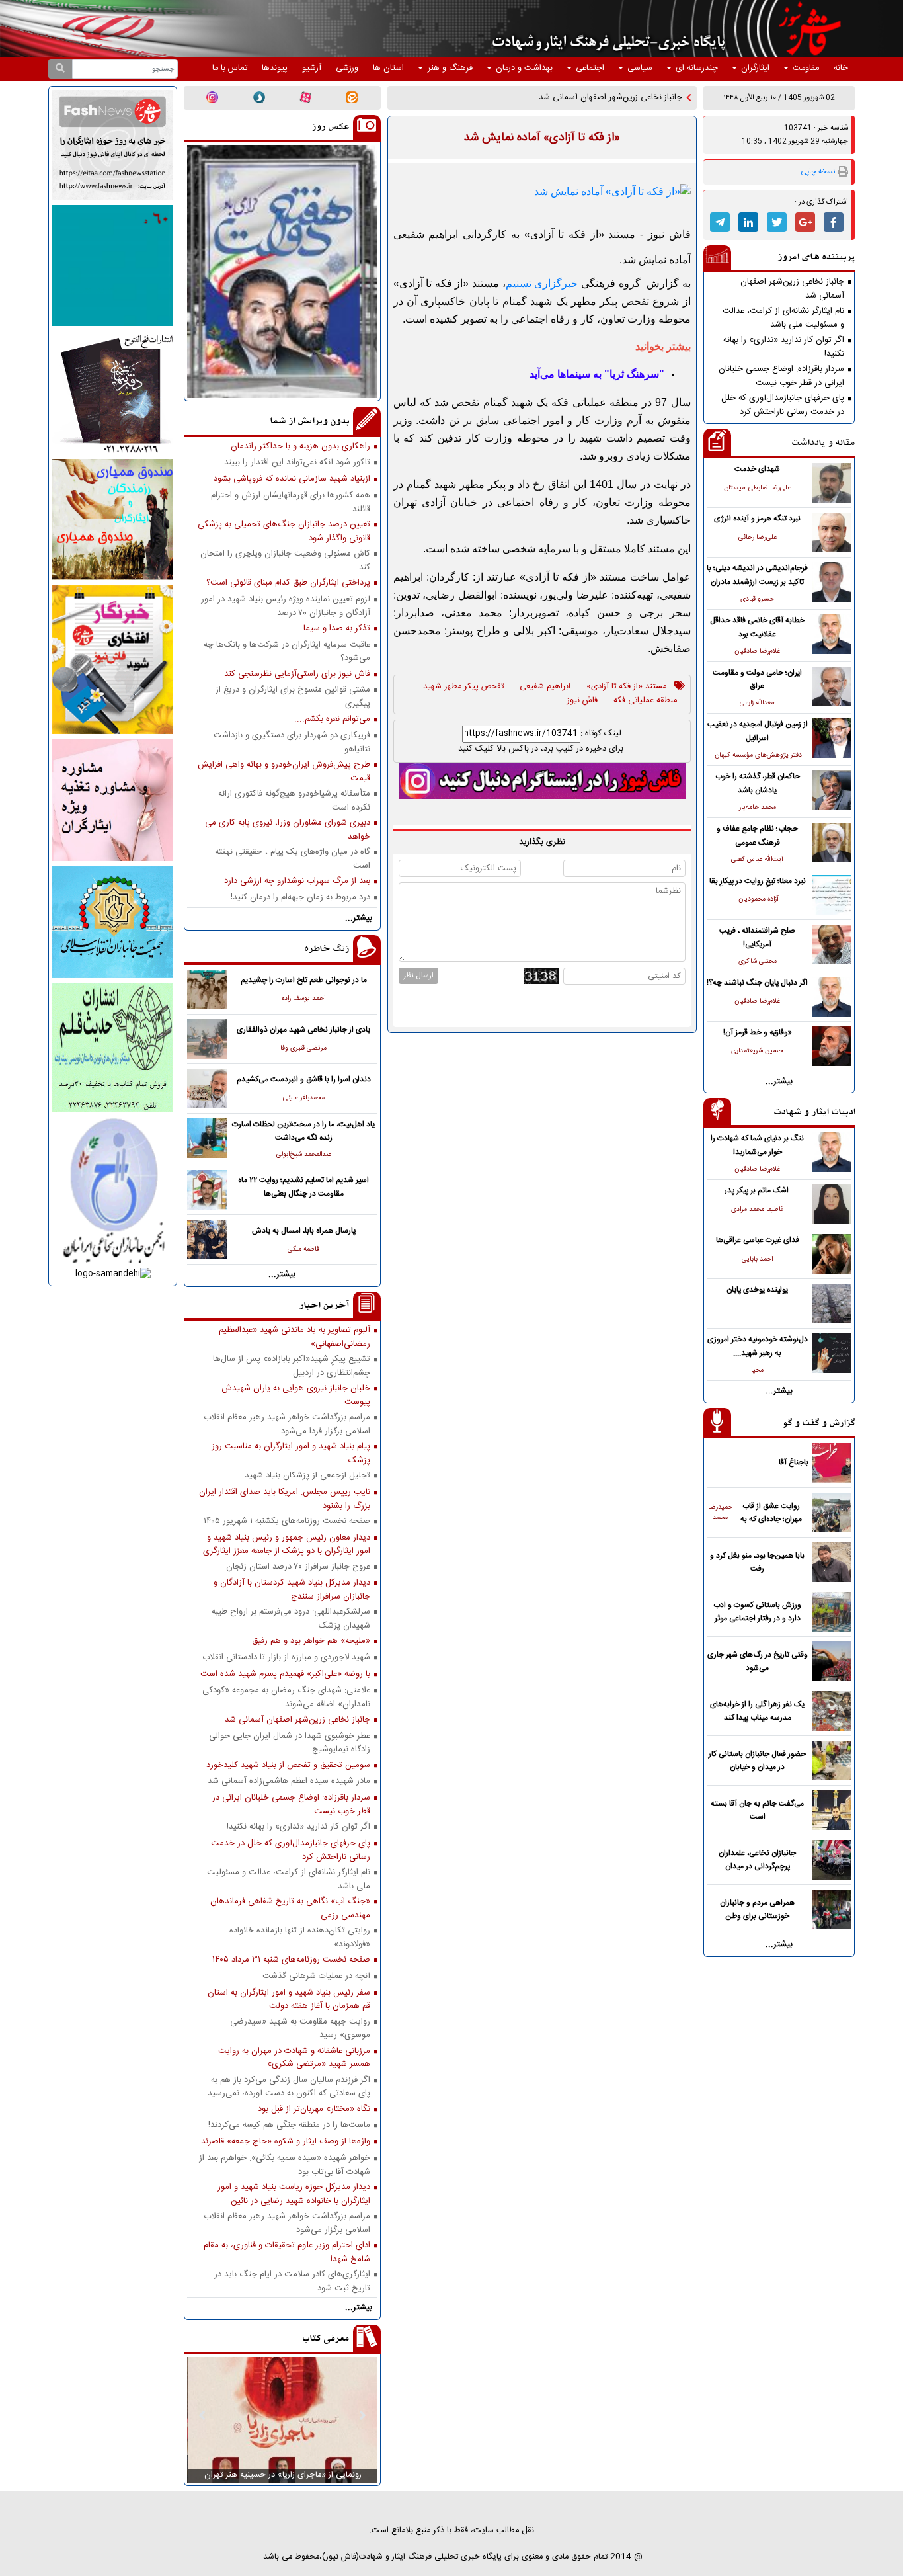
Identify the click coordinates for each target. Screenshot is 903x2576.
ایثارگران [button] (755, 68)
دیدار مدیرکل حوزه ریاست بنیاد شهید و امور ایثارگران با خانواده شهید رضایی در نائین (294, 2194)
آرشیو (312, 68)
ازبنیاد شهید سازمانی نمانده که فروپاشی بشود (292, 479)
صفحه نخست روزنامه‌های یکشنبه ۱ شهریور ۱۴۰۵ (287, 1521)
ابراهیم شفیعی (545, 687)
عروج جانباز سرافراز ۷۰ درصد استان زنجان (298, 1567)
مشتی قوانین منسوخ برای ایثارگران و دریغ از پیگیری (293, 696)
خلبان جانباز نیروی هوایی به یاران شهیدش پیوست (296, 1395)
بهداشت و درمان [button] (524, 68)
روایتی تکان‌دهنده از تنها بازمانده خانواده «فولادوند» (300, 1937)
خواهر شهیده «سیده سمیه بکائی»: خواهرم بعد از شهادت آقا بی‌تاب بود (285, 2165)
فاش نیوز (582, 701)
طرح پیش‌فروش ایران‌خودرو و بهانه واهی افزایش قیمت (284, 771)
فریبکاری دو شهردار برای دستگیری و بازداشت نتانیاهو (292, 742)
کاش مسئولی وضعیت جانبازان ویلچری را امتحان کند (285, 560)
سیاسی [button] (640, 68)
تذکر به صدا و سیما (337, 629)
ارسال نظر (418, 976)
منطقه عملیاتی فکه (645, 701)
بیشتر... (779, 1082)
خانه (841, 68)
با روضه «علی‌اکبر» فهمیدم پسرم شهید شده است (285, 1674)
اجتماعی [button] (590, 68)
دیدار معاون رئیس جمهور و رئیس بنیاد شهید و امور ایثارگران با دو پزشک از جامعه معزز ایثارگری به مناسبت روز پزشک (287, 1544)
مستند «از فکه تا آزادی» (626, 687)
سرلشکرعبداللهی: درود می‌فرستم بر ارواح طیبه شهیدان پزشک (291, 1618)
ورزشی (347, 68)
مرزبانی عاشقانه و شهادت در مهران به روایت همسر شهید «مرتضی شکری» (294, 2057)
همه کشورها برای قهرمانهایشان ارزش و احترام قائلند (291, 502)
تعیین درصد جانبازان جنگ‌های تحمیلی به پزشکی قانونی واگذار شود (284, 531)
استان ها (388, 68)
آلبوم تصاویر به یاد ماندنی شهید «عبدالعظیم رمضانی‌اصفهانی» (294, 1337)
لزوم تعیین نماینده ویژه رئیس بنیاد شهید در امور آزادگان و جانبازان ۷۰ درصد (286, 606)
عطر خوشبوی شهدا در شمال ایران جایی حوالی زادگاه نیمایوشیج (290, 1743)
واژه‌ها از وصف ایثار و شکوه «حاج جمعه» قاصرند (286, 2142)
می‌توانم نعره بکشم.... (332, 719)
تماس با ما (230, 68)
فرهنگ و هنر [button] (450, 68)
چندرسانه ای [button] (697, 68)
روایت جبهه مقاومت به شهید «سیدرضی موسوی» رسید (300, 2028)
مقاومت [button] (806, 68)
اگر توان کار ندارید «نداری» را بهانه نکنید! (784, 347)
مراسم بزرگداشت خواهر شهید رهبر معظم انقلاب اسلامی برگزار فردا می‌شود (287, 1424)
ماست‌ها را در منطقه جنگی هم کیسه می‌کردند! (289, 2125)
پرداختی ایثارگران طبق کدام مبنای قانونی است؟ (288, 583)
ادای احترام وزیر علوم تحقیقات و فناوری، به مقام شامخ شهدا (287, 2252)
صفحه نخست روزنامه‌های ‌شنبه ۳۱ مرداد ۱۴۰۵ (291, 1960)
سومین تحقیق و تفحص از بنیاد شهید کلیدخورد (288, 1766)
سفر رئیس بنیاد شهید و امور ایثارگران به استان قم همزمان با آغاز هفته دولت (289, 1999)
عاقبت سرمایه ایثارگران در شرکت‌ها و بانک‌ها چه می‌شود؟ (287, 651)
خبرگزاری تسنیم (542, 283)
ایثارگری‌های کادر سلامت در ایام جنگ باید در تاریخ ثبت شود (292, 2281)
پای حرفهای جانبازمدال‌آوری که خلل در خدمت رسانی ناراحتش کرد (783, 405)
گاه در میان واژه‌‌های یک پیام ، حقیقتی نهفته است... (293, 858)
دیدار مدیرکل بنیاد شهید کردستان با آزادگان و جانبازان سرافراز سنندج (292, 1589)
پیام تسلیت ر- (658, 98)
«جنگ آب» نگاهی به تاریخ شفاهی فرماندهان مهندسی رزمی (290, 1908)
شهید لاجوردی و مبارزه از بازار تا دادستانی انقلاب (286, 1658)
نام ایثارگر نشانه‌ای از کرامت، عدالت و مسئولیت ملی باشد (783, 317)
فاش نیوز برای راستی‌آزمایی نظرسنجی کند (297, 674)
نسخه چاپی (818, 172)
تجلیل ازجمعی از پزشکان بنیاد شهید (307, 1476)
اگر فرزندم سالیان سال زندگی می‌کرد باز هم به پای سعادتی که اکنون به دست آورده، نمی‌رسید (289, 2087)
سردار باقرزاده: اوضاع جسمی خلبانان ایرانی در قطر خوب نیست (781, 376)
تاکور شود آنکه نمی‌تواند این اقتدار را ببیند (297, 463)
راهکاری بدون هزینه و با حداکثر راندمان (300, 447)
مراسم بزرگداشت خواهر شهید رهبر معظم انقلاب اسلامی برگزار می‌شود (287, 2223)
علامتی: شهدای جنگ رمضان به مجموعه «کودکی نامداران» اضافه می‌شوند (286, 1697)
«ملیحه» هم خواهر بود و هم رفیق (311, 1641)
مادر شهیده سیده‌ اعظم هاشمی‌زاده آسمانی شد (289, 1781)
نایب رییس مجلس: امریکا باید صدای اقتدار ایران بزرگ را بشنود (285, 1499)
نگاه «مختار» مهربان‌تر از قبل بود (314, 2109)
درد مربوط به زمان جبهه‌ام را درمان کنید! (300, 898)
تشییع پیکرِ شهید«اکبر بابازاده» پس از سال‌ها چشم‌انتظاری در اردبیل (292, 1366)
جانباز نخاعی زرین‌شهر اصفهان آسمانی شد (792, 288)
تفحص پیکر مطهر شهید (463, 687)
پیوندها (275, 68)
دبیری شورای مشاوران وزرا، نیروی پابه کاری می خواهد (288, 829)
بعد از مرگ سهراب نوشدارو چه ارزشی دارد (297, 881)
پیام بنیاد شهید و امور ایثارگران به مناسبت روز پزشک (291, 1453)
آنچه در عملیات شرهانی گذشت (316, 1976)
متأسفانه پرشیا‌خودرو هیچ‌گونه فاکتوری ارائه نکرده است (294, 800)
